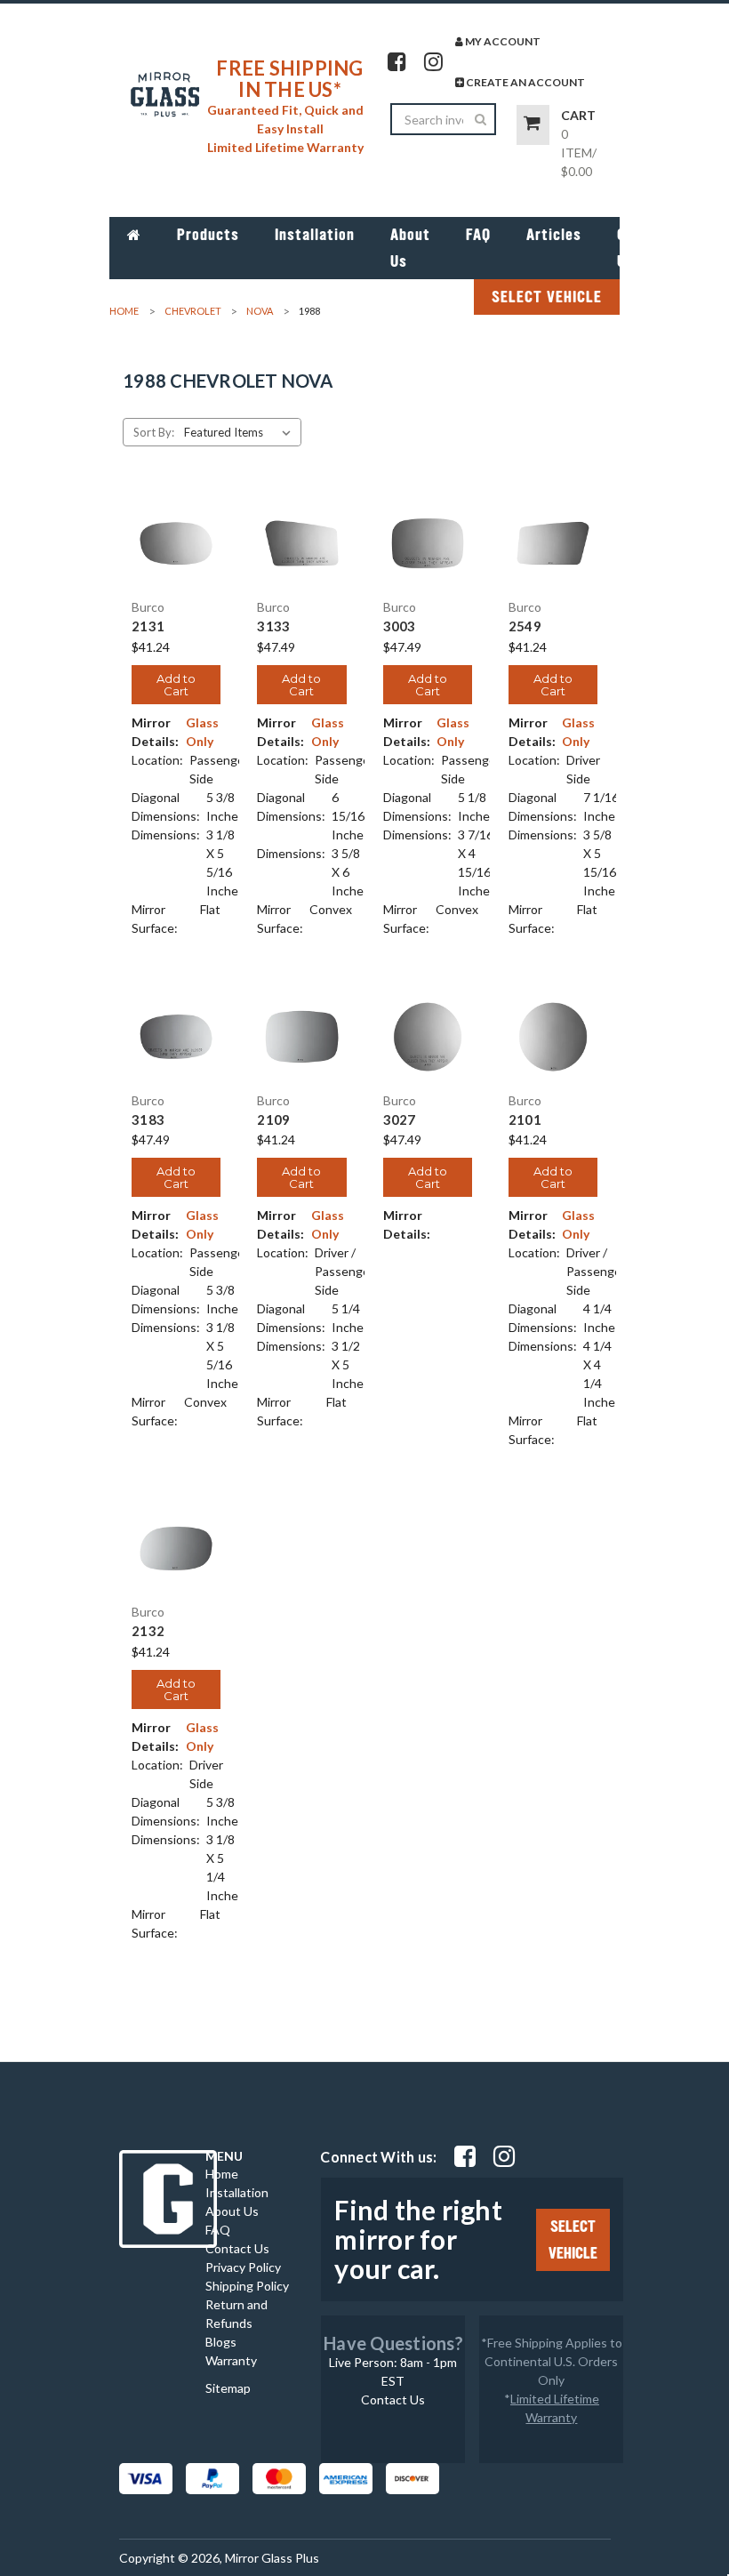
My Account (502, 41)
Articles (554, 235)
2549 (525, 626)
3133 (273, 626)
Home (222, 2174)
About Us (410, 248)
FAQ (478, 235)
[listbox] (241, 432)
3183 (148, 1120)
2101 (525, 1120)
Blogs (221, 2342)
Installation (315, 235)
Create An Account (525, 82)
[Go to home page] (134, 235)
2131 (148, 626)
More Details (176, 565)
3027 (400, 1120)
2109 (273, 1120)
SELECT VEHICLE (547, 297)
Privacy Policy (243, 2267)
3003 (400, 626)
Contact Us (645, 248)
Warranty (231, 2360)
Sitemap (228, 2388)
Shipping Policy (247, 2286)
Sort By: (154, 432)
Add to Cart (176, 685)
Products (208, 235)
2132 (148, 1631)
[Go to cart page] (533, 125)
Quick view (176, 521)
